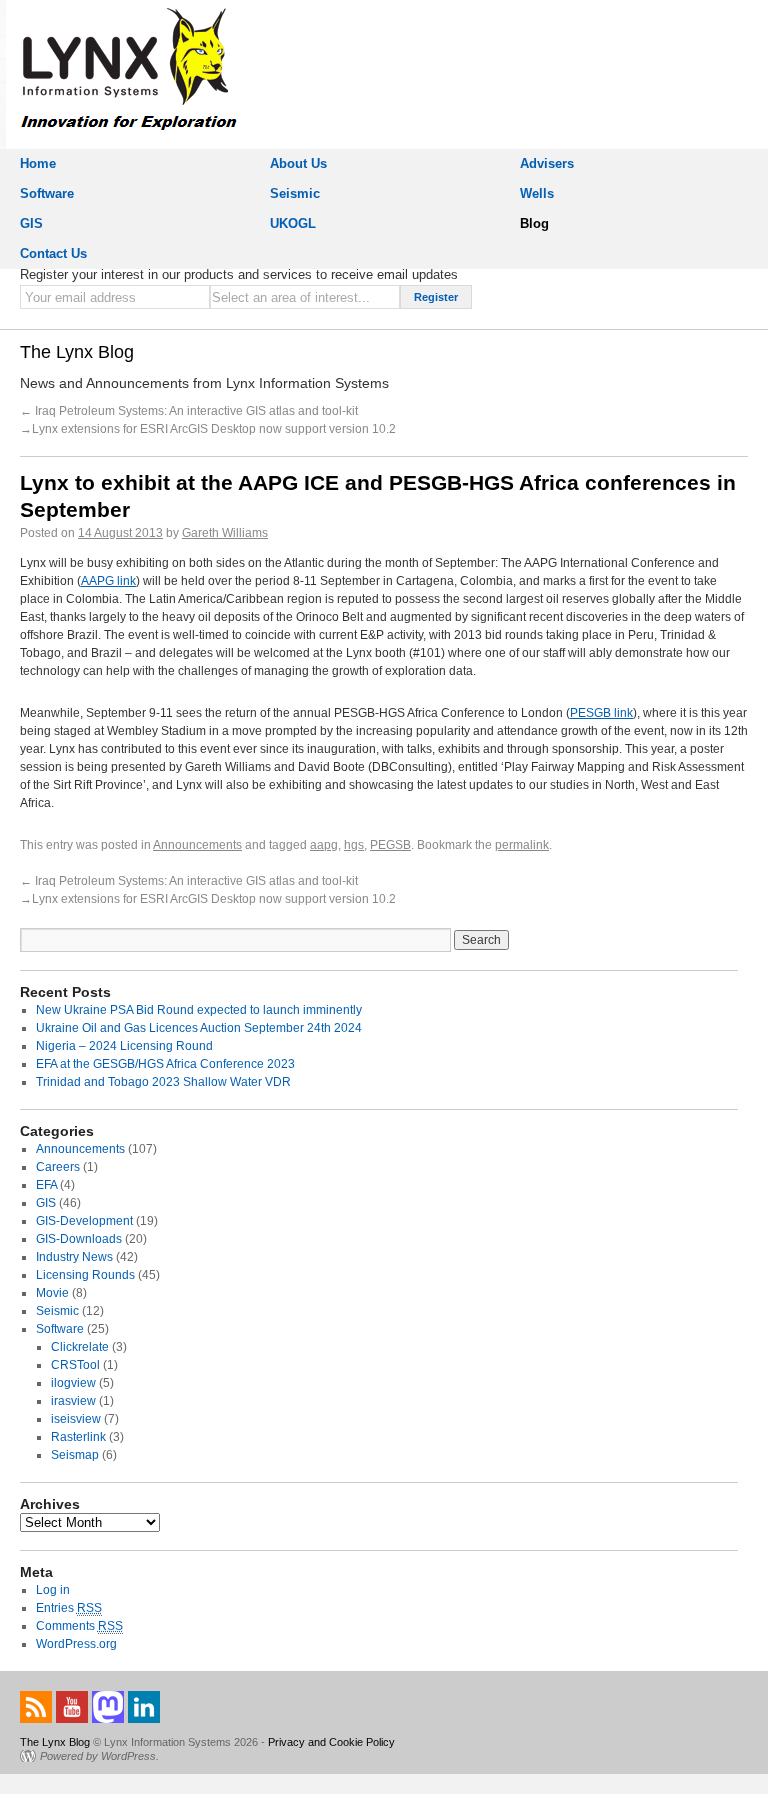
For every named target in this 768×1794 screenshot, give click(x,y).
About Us (298, 163)
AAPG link (108, 581)
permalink (522, 845)
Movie (52, 1293)
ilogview (73, 1383)
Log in (53, 1590)
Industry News (74, 1257)
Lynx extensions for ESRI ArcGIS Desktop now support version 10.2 (214, 429)
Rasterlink (78, 1437)
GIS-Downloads (79, 1239)
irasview (73, 1401)
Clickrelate (80, 1347)
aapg (324, 845)
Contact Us (53, 253)
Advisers (547, 163)
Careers (58, 1167)
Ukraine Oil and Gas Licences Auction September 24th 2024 (199, 1028)
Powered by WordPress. (99, 1756)
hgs (354, 845)
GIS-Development (84, 1221)
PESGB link (601, 713)
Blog (534, 223)
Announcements (197, 845)
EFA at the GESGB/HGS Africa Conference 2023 (165, 1064)
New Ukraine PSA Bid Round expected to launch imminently (199, 1010)
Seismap (75, 1455)
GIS (31, 223)
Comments (79, 1626)
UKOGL (293, 223)
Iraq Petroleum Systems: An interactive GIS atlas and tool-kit (195, 411)
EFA (46, 1185)
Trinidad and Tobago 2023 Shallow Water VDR (163, 1082)
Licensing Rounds (85, 1275)
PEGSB (390, 845)
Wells (537, 193)
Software (47, 193)
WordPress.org (76, 1644)
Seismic (295, 193)
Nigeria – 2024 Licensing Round (124, 1046)
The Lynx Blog (77, 352)
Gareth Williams (225, 533)
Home (38, 163)
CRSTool (75, 1365)
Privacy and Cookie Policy (331, 1742)
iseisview (76, 1419)
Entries (69, 1608)
